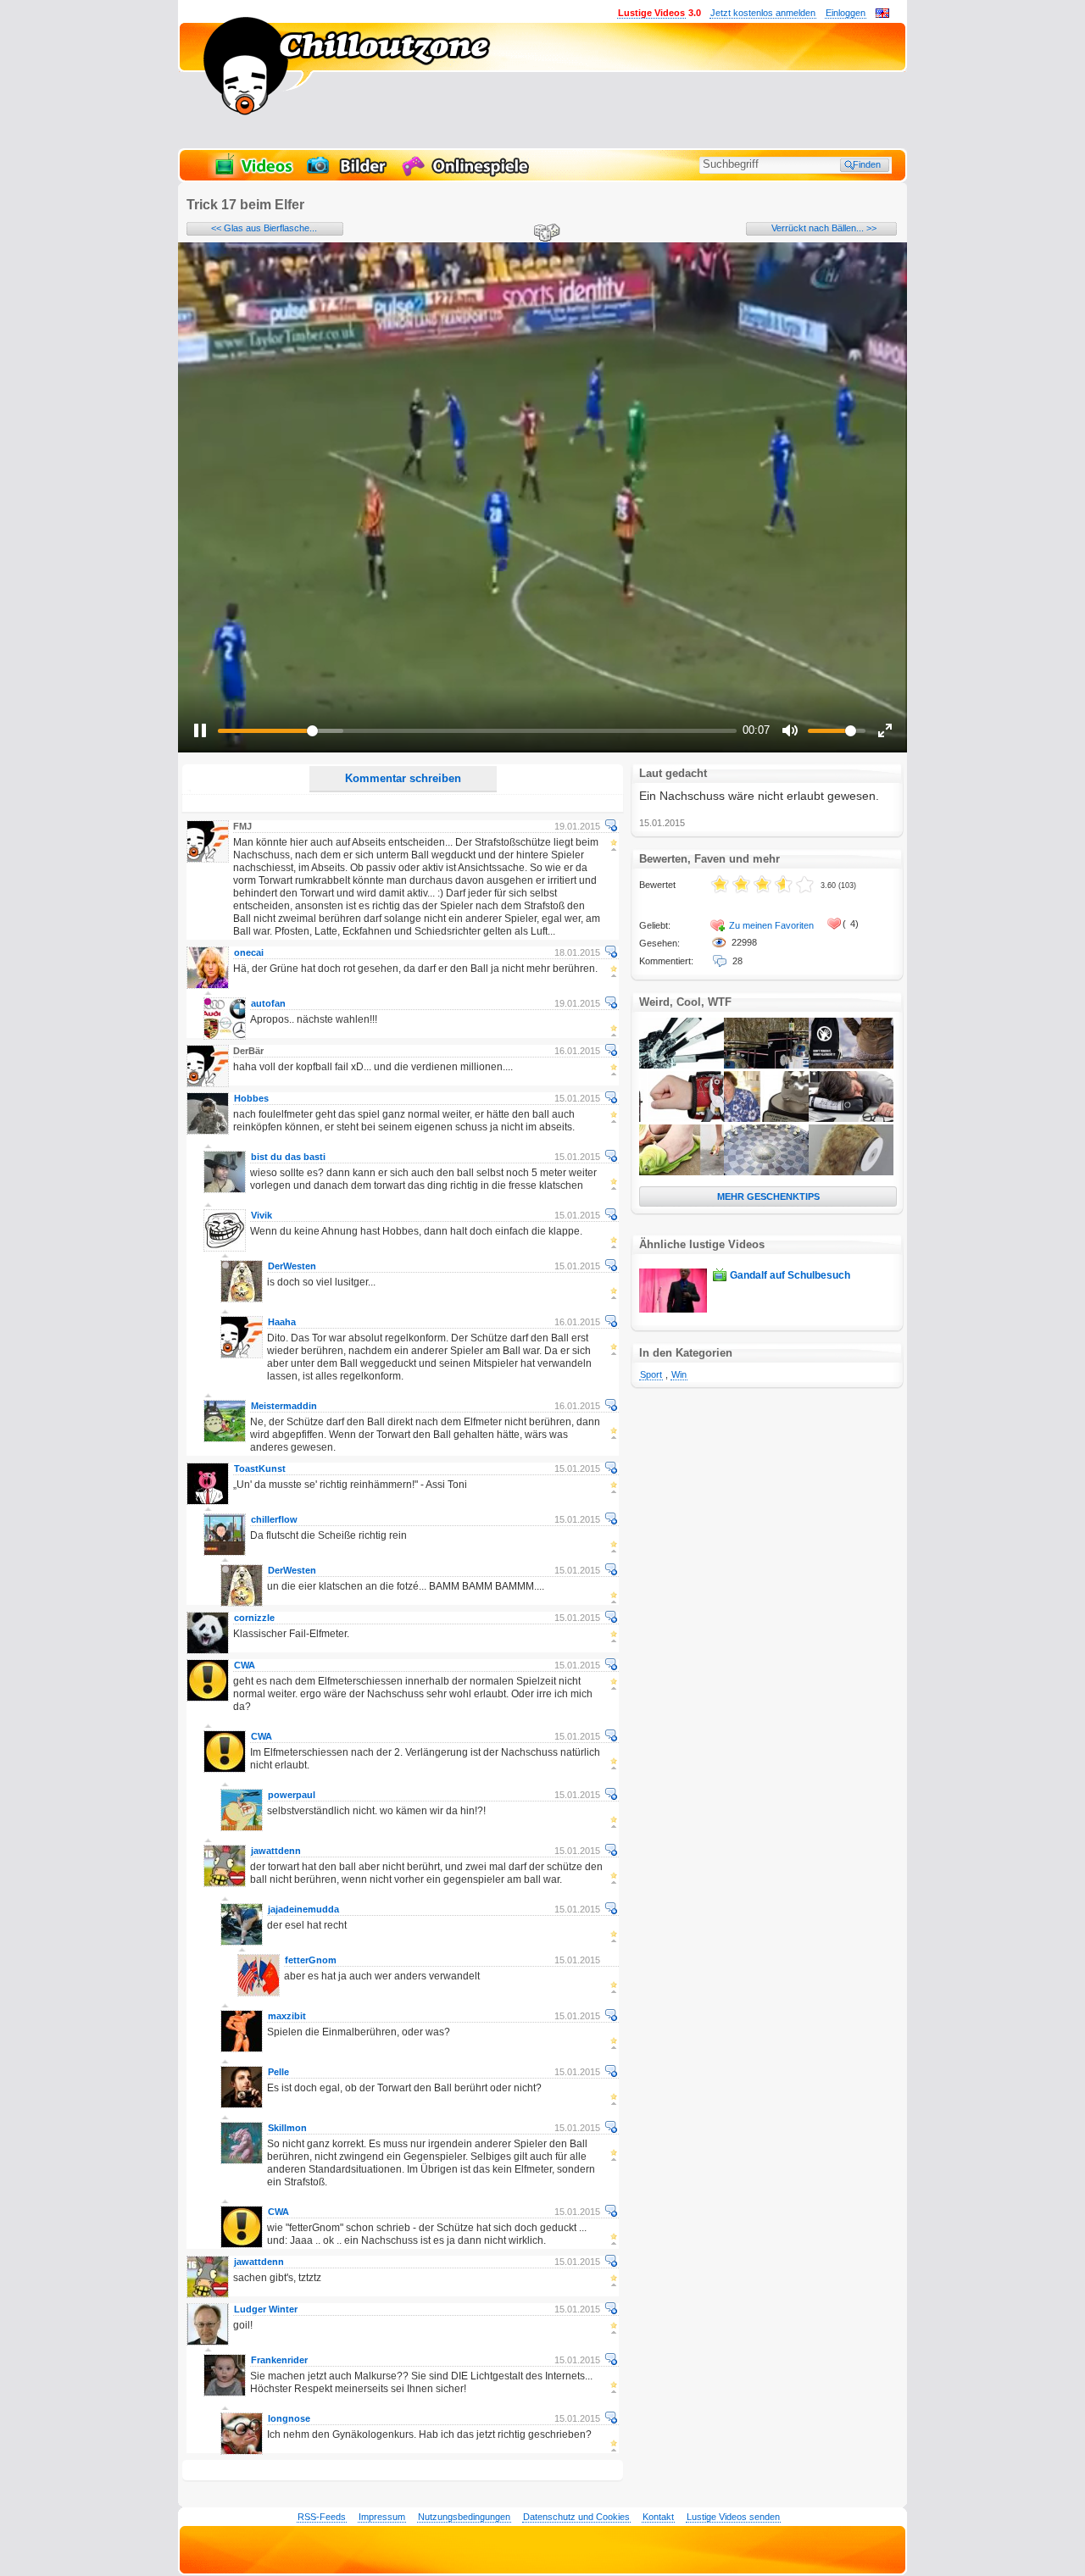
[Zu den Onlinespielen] (468, 175)
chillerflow (274, 1519)
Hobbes (251, 1098)
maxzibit (287, 2016)
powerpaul (292, 1795)
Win (679, 1374)
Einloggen (846, 13)
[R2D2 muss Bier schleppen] (766, 1065)
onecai (249, 952)
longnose (289, 2418)
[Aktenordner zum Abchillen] (851, 1119)
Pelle (278, 2072)
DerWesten (292, 1266)
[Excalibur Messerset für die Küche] (682, 1065)
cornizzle (254, 1618)
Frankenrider (279, 2360)
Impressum (382, 2517)
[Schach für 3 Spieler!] (766, 1172)
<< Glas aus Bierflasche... (264, 228)
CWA (245, 1665)
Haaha (282, 1322)
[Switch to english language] (882, 14)
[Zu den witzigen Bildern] (348, 175)
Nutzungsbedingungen (464, 2517)
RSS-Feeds (322, 2517)
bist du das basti (288, 1157)
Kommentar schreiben (403, 778)
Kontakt (658, 2517)
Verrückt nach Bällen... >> (824, 228)
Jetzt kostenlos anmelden (763, 13)
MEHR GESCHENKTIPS (768, 1196)
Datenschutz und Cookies (576, 2517)
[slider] (477, 731)
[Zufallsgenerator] (544, 234)
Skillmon (287, 2128)
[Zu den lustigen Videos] (253, 175)
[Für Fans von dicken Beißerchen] (766, 1119)
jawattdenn (276, 1851)
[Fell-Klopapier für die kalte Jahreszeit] (851, 1172)
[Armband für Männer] (682, 1119)
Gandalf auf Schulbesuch (790, 1275)
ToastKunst (260, 1468)
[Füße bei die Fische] (682, 1172)
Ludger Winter (266, 2309)
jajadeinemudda (303, 1909)
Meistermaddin (284, 1406)
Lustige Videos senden (733, 2517)
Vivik (262, 1215)
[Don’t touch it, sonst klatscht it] (851, 1065)
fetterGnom (311, 1960)
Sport (651, 1374)
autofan (268, 1003)
